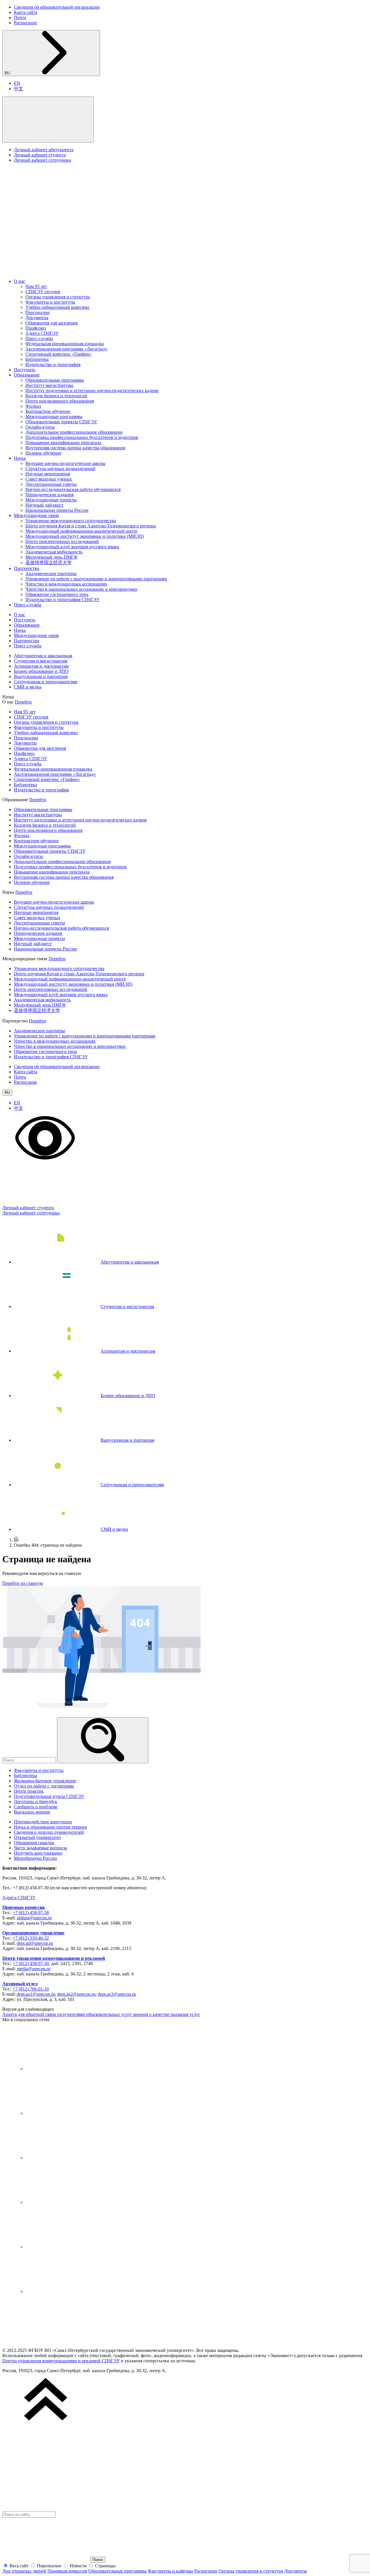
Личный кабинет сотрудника (42, 160)
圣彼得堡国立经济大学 (49, 563)
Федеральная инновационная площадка (65, 344)
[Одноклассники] (69, 2202)
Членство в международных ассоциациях (66, 584)
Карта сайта (26, 12)
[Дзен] (69, 2158)
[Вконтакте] (69, 2069)
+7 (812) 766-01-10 (31, 1989)
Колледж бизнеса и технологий (56, 396)
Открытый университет (37, 1837)
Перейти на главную (23, 1583)
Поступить (25, 370)
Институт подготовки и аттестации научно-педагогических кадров (92, 390)
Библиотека (37, 359)
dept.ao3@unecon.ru (117, 1994)
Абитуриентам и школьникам (43, 656)
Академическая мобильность (54, 552)
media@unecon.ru (34, 1969)
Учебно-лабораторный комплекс (58, 307)
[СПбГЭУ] (63, 271)
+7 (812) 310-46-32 (31, 1938)
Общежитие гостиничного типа (57, 594)
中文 (18, 89)
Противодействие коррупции (43, 1822)
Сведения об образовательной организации (57, 7)
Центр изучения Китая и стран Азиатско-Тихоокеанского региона (91, 526)
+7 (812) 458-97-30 (31, 1963)
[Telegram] (69, 2113)
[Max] (69, 2291)
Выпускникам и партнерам (41, 676)
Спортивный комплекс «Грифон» (59, 354)
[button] (48, 120)
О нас (20, 281)
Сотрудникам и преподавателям (46, 682)
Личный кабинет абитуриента (44, 150)
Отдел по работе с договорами (44, 1786)
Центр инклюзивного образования (60, 401)
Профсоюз (36, 328)
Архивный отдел (20, 1984)
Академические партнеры (51, 574)
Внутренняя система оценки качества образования (75, 448)
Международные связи (36, 515)
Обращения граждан (34, 1843)
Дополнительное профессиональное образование (74, 432)
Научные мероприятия (48, 474)
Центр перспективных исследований (62, 541)
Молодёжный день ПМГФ (51, 557)
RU (8, 73)
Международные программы (54, 417)
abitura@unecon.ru (34, 1918)
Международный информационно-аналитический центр (81, 531)
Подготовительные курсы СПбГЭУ (49, 1796)
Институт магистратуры (49, 385)
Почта (20, 17)
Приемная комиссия (24, 1907)
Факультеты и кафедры (170, 2571)
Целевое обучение (43, 453)
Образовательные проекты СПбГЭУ (61, 422)
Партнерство (27, 568)
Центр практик (29, 1791)
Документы (37, 318)
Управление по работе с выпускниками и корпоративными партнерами (96, 579)
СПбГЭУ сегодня (43, 292)
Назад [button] (8, 697)
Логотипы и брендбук (36, 1802)
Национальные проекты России (57, 510)
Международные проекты (51, 500)
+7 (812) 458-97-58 (31, 1913)
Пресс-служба (39, 338)
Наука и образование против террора (50, 1827)
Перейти (23, 702)
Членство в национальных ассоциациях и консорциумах (81, 589)
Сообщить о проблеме (36, 1807)
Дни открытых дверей (24, 2571)
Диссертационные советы (51, 484)
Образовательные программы (55, 380)
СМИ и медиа (28, 687)
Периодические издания (49, 495)
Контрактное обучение (48, 411)
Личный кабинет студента (40, 155)
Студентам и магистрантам (41, 661)
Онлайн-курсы (40, 427)
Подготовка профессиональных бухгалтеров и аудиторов (82, 437)
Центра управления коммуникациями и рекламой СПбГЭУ (61, 2361)
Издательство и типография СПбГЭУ (62, 600)
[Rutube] (69, 2247)
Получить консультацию (38, 1853)
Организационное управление (33, 1933)
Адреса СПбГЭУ (42, 333)
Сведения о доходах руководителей (49, 1832)
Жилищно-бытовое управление (45, 1781)
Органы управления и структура (58, 297)
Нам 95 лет (36, 286)
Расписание (25, 23)
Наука (20, 458)
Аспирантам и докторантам (41, 666)
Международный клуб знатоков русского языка (72, 547)
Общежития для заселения (51, 323)
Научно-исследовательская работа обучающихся (73, 489)
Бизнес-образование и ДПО (41, 671)
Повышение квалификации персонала (63, 443)
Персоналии (38, 312)
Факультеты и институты (50, 302)
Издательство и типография (53, 364)
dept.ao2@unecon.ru (76, 1994)
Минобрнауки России (35, 1858)
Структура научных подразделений (60, 469)
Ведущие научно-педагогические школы (65, 463)
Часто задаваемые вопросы (40, 1848)
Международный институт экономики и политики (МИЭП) (85, 536)
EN (17, 83)
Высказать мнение (32, 1812)
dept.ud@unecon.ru (35, 1943)
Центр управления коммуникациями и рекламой (54, 1958)
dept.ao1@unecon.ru (36, 1994)
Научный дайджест (44, 505)
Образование (27, 375)
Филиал (33, 406)
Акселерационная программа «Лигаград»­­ (66, 349)
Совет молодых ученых (49, 479)
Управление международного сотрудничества (71, 521)
